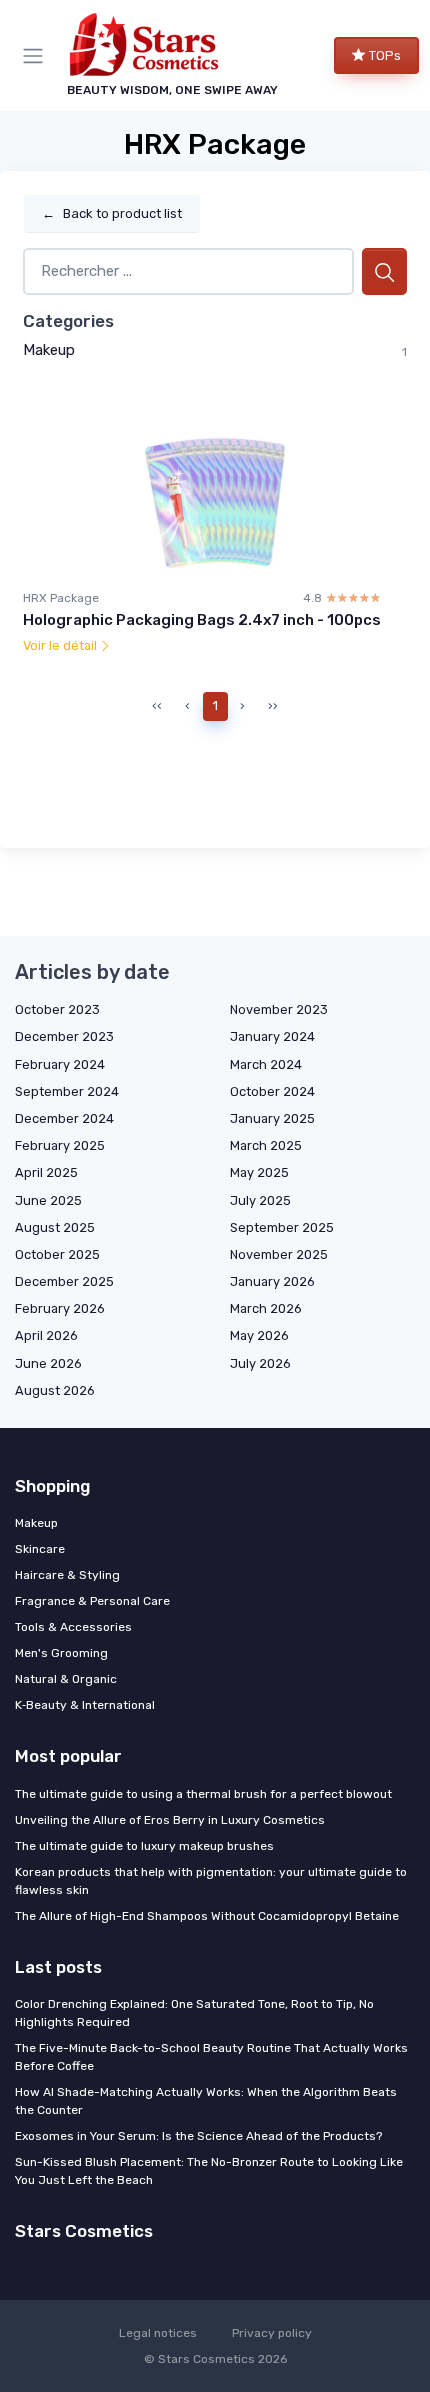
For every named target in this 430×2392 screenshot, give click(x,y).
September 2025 (282, 1227)
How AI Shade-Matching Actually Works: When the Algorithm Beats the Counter (206, 2101)
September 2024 (67, 1091)
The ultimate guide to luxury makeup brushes (144, 1846)
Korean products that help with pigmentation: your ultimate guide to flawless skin (211, 1881)
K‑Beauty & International (85, 1705)
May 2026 (259, 1335)
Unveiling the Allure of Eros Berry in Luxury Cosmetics (170, 1820)
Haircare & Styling (67, 1575)
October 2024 (272, 1091)
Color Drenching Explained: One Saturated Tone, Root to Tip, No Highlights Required (194, 2013)
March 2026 (266, 1308)
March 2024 (266, 1064)
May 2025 (259, 1172)
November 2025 (279, 1254)
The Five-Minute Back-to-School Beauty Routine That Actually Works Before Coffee (211, 2057)
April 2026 (46, 1335)
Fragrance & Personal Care (92, 1601)
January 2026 (272, 1281)
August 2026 (55, 1390)
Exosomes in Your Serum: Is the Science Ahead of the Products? (198, 2136)
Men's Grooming (61, 1653)
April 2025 (46, 1172)
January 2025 (272, 1118)
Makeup (49, 350)
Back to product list (112, 213)
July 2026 (260, 1363)
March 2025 (266, 1145)
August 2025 (55, 1227)
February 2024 (60, 1064)
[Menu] (37, 56)
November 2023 (279, 1009)
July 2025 (260, 1200)
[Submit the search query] (384, 271)
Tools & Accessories (73, 1627)
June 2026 (48, 1363)
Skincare (40, 1549)
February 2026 (60, 1308)
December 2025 (64, 1281)
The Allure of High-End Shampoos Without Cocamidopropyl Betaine (207, 1916)
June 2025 (48, 1200)
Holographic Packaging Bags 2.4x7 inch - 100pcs (202, 620)
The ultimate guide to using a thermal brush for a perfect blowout (203, 1794)
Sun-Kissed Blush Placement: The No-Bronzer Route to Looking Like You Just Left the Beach (209, 2171)
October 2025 (57, 1254)
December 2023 (64, 1036)
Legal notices (158, 2333)
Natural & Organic (66, 1679)
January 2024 (272, 1036)
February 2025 (60, 1145)
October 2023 (57, 1009)
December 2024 (64, 1118)
